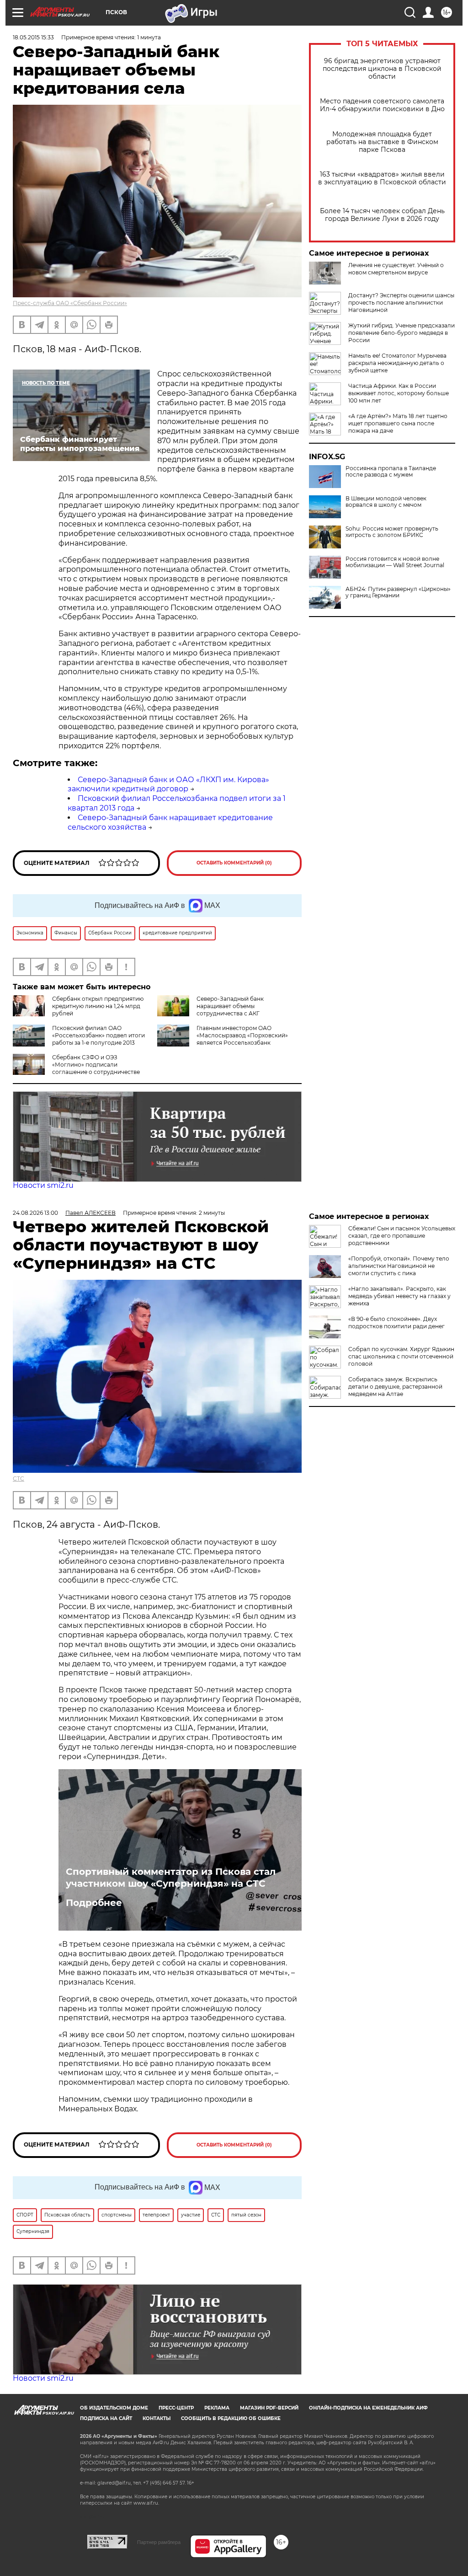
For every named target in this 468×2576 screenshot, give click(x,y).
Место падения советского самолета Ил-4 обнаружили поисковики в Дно (382, 105)
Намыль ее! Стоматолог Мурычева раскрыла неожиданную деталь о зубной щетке (397, 363)
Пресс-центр (176, 2408)
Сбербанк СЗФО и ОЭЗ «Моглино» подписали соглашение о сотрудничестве (96, 1065)
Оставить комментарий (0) (234, 863)
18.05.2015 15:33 (33, 37)
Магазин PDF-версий (269, 2408)
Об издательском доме (114, 2408)
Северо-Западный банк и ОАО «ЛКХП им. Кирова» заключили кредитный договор (168, 784)
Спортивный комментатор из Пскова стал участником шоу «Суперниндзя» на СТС (171, 1878)
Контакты (157, 2418)
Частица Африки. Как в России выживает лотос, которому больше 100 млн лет (399, 393)
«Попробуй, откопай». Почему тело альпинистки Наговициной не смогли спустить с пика (399, 1266)
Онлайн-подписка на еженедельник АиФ (368, 2408)
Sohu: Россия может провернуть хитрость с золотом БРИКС (392, 532)
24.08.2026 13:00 (35, 1213)
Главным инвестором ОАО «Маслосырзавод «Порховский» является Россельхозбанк (242, 1035)
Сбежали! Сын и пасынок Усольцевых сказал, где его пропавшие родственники (402, 1236)
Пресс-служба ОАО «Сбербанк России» (70, 303)
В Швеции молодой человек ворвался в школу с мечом (386, 502)
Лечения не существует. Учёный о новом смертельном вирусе (396, 269)
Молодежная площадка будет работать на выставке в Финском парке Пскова (382, 142)
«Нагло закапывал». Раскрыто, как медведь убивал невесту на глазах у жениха (399, 1296)
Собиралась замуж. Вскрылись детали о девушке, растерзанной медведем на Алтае (395, 1387)
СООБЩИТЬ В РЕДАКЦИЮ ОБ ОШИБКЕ (231, 2418)
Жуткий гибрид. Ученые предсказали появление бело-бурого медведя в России (402, 333)
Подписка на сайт (106, 2418)
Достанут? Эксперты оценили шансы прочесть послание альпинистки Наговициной (401, 303)
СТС (19, 1479)
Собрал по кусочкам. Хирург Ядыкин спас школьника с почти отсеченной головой (401, 1356)
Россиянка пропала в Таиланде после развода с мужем (391, 472)
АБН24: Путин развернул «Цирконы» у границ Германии (398, 592)
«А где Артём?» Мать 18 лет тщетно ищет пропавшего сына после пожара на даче (398, 423)
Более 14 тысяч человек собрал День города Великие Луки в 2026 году (382, 215)
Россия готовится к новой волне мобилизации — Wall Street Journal (395, 562)
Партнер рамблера (159, 2542)
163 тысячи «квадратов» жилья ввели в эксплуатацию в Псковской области (382, 178)
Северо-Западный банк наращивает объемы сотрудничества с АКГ (230, 1006)
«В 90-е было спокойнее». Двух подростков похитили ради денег (396, 1323)
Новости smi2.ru (43, 1185)
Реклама (217, 2408)
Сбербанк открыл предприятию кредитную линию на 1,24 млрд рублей (98, 1006)
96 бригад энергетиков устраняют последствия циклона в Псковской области (382, 69)
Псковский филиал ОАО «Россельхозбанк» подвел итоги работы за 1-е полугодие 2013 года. (98, 1039)
